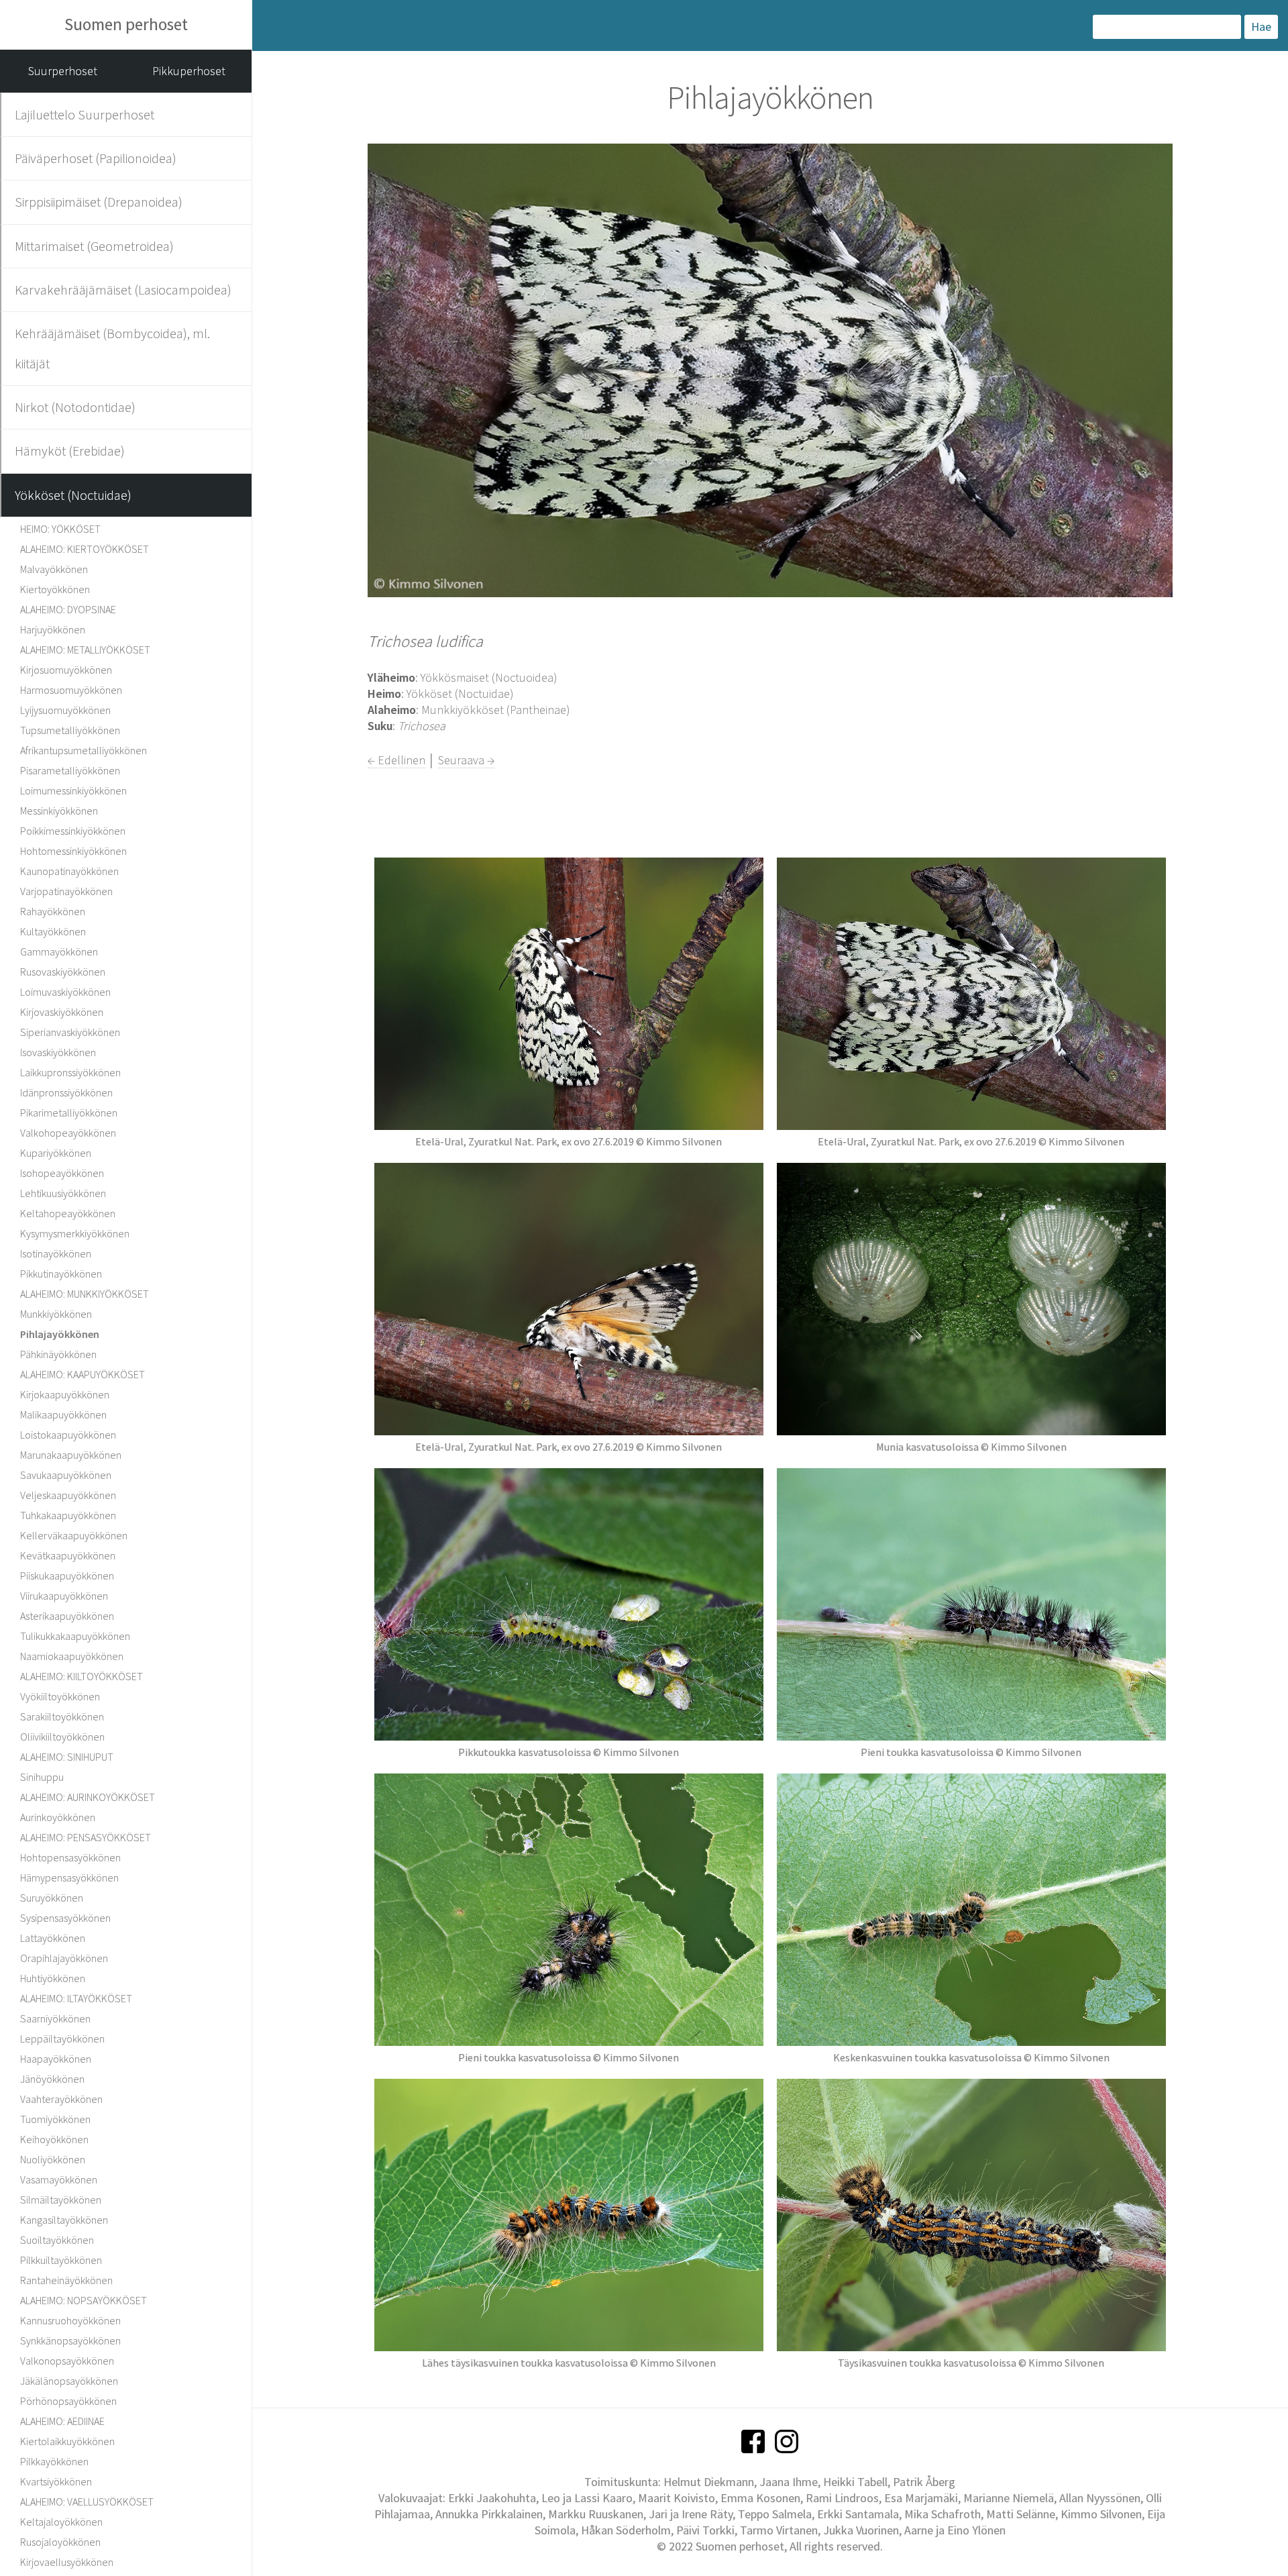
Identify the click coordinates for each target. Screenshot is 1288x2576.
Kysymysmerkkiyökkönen (75, 1233)
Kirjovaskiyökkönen (62, 1012)
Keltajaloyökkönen (61, 2522)
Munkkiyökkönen (56, 1314)
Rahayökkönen (53, 911)
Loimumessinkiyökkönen (73, 790)
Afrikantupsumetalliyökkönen (84, 750)
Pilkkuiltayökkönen (61, 2260)
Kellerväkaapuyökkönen (74, 1535)
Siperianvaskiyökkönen (70, 1032)
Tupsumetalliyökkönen (70, 730)
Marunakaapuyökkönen (71, 1455)
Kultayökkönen (53, 931)
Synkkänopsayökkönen (70, 2340)
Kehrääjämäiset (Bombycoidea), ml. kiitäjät (112, 348)
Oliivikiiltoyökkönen (62, 1737)
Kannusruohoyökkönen (70, 2320)
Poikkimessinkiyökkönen (73, 831)
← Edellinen (396, 760)
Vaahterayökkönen (61, 2099)
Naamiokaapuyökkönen (72, 1656)
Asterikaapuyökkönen (67, 1616)
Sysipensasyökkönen (65, 1918)
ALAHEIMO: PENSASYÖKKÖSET (86, 1837)
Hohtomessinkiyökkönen (73, 851)
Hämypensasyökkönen (69, 1877)
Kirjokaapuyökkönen (65, 1394)
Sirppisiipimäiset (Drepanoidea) (99, 202)
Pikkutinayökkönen (61, 1274)
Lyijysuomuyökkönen (65, 710)
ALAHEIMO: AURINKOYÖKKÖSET (88, 1797)
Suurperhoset (63, 71)
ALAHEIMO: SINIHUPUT (67, 1757)
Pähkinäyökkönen (58, 1354)
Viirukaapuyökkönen (64, 1596)
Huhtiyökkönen (53, 1978)
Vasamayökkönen (59, 2179)
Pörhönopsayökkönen (68, 2401)
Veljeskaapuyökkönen (68, 1495)
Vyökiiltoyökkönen (60, 1696)
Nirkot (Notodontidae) (75, 407)
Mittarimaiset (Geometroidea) (94, 246)
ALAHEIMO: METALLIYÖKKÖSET (85, 650)
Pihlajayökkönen (60, 1334)
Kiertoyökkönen (55, 589)
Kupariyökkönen (56, 1153)
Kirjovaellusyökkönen (67, 2562)
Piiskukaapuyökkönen (67, 1576)
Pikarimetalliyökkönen (69, 1113)
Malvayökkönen (54, 569)
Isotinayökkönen (56, 1253)
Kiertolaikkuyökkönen (67, 2441)
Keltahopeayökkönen (68, 1213)
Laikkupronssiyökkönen (70, 1072)
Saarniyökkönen (55, 2018)
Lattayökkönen (53, 1938)
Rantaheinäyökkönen (66, 2280)
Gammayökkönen (59, 951)
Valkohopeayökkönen (68, 1133)
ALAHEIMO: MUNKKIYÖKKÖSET (85, 1294)
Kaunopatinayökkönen (69, 871)
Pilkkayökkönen (54, 2461)
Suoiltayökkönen (57, 2240)
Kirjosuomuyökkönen (66, 670)
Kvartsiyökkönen (56, 2481)
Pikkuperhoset (189, 71)
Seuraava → (466, 760)
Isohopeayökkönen (62, 1173)
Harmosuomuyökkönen (71, 690)
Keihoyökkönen (54, 2139)
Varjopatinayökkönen (66, 891)
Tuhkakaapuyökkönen (68, 1515)
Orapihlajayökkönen (64, 1958)
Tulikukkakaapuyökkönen (75, 1636)
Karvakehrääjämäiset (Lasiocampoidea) (123, 290)
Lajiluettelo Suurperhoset (85, 114)
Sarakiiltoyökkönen (62, 1716)
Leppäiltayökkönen (62, 2039)
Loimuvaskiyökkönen (65, 992)
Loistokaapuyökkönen (68, 1435)
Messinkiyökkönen (59, 811)
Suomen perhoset (126, 24)
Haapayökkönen (56, 2059)
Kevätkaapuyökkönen (68, 1555)
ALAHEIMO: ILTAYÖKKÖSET (76, 1998)
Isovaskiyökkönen (58, 1052)
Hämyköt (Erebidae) (70, 451)
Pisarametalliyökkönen (70, 770)
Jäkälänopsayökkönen (69, 2381)
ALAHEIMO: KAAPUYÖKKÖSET (83, 1374)
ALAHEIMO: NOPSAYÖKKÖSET (84, 2300)
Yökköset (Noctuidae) (73, 495)
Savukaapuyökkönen (66, 1475)
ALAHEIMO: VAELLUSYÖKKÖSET (87, 2502)
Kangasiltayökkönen (64, 2220)
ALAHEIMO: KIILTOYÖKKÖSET (82, 1676)
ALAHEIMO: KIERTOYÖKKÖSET (85, 549)
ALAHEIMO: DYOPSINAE (68, 609)
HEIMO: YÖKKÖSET (60, 529)
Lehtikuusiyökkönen (63, 1193)
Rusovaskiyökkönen (63, 972)
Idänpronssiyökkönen (66, 1092)
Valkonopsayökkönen (67, 2361)
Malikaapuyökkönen (63, 1414)
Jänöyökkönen (52, 2079)
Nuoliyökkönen (53, 2159)
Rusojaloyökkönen (60, 2542)
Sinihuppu (42, 1777)
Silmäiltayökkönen (61, 2200)
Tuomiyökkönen (55, 2119)
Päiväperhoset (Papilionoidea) (96, 158)
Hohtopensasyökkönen (70, 1857)
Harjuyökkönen (53, 629)
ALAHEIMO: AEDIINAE (62, 2421)
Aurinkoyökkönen (58, 1817)
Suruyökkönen (52, 1898)
